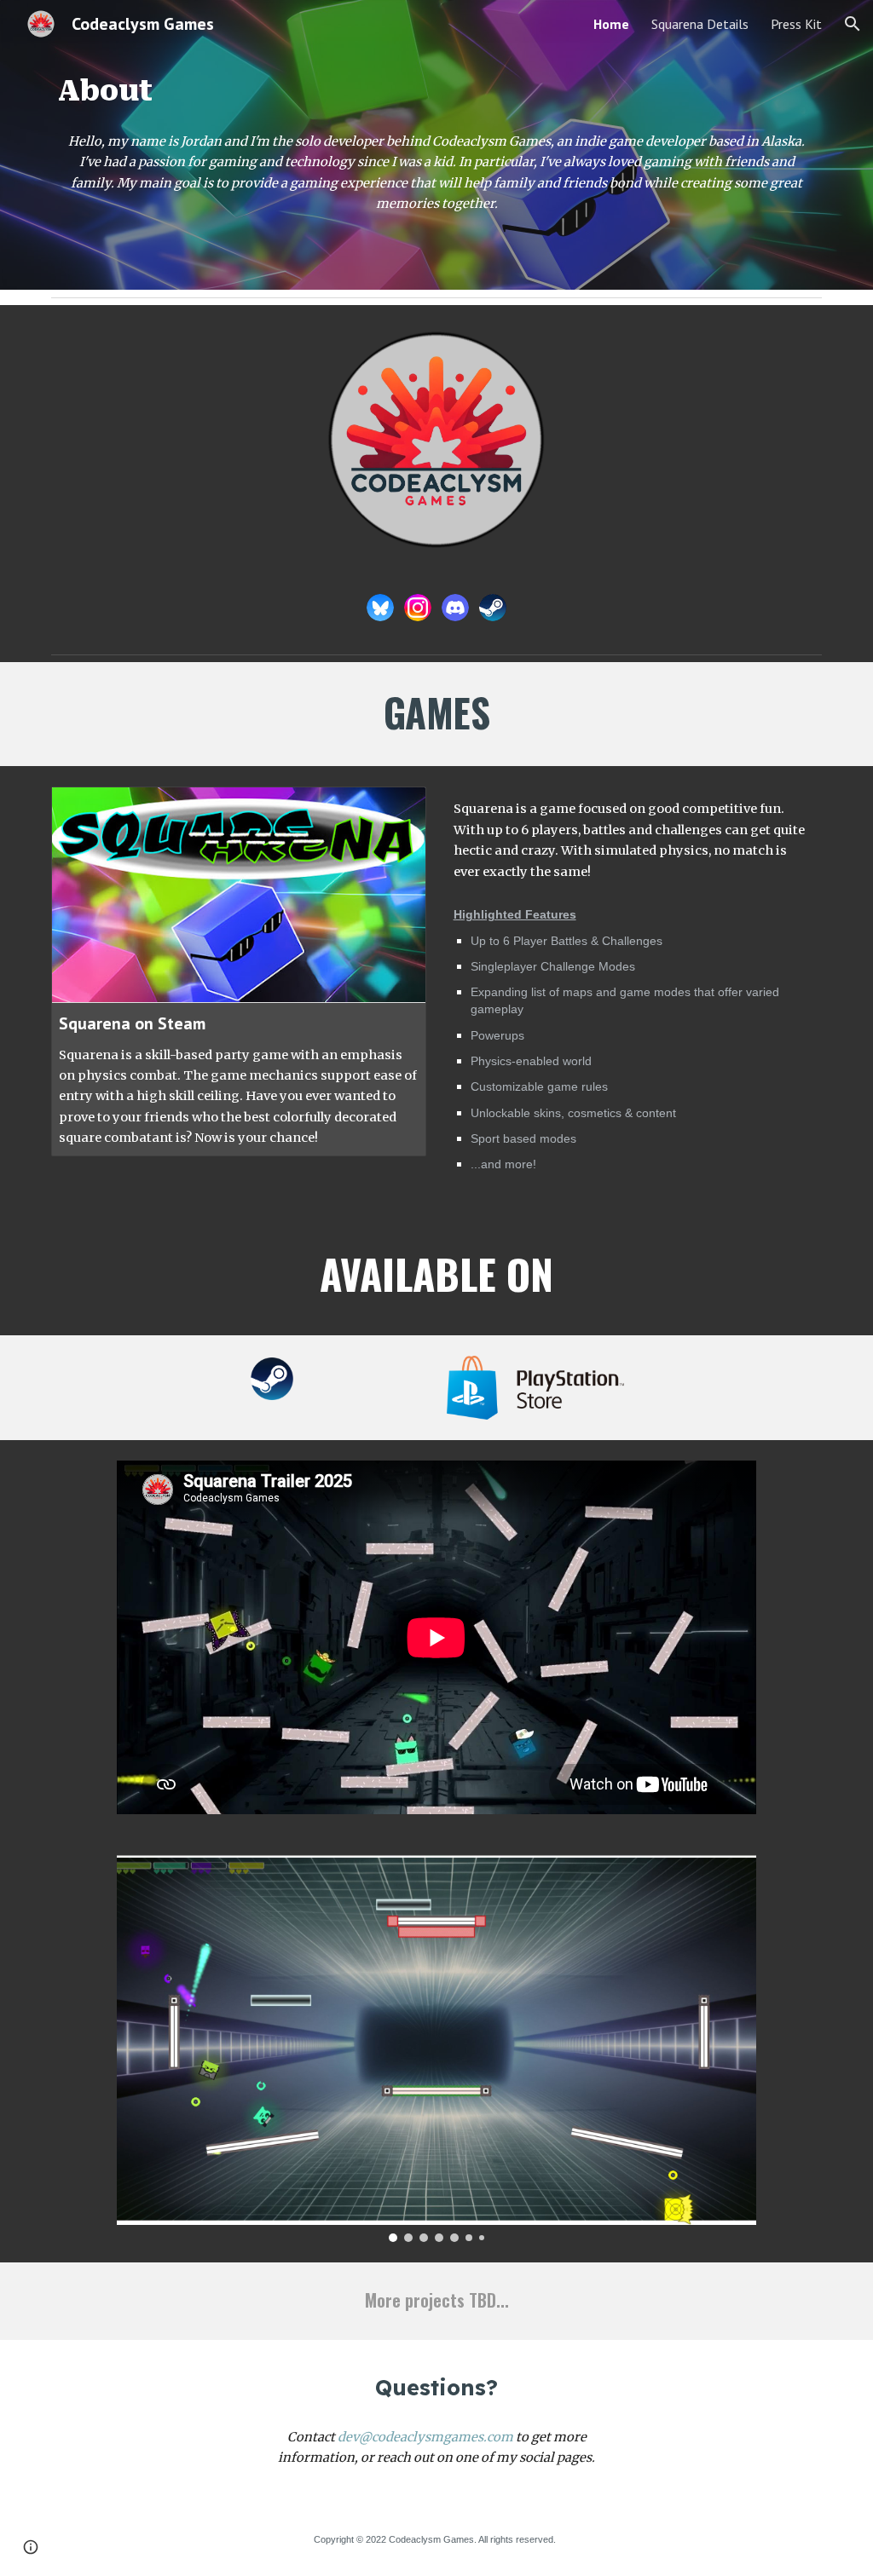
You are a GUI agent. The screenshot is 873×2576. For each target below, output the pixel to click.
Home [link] (611, 24)
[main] (437, 91)
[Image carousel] (436, 2049)
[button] (853, 24)
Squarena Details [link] (700, 24)
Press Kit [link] (796, 24)
